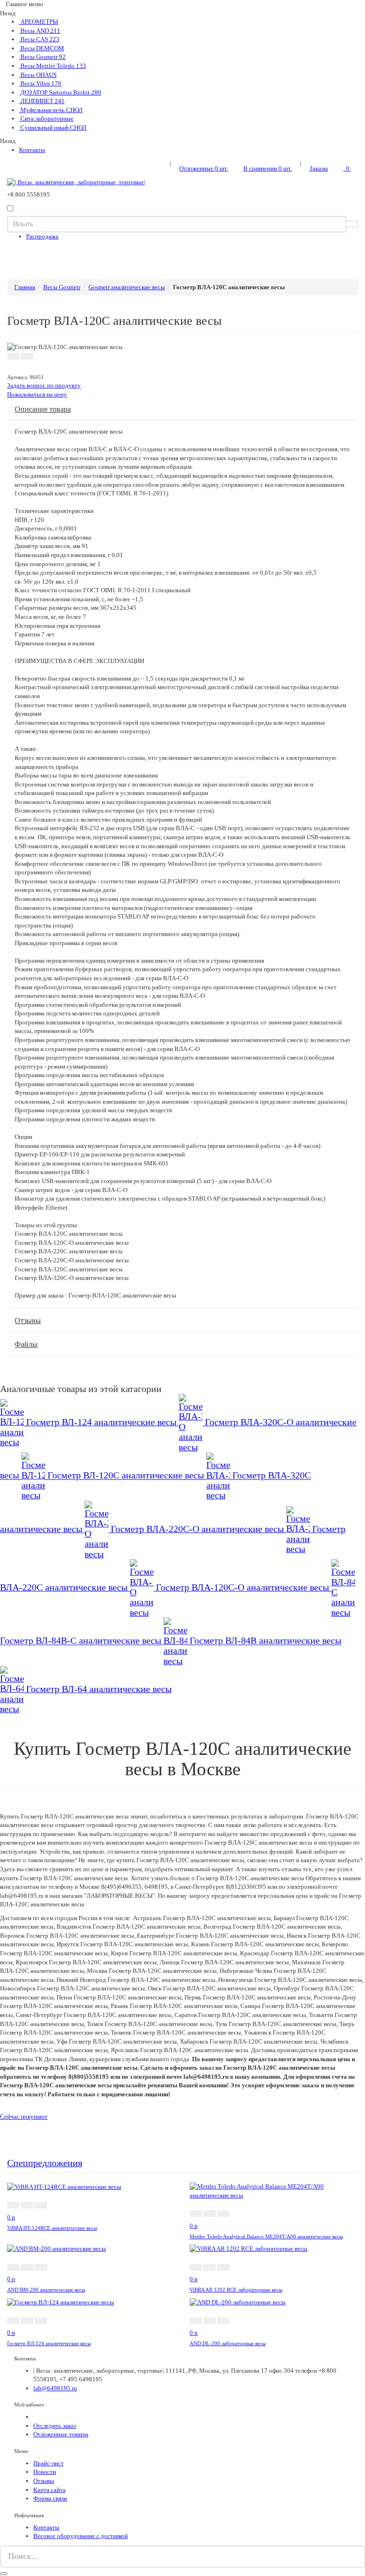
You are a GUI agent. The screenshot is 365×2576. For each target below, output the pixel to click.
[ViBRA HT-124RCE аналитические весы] (64, 2186)
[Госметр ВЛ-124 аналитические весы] (13, 1422)
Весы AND (40, 31)
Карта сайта (49, 2490)
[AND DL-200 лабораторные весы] (238, 2302)
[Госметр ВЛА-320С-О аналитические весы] (192, 1422)
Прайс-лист (48, 2463)
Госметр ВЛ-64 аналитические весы (99, 1689)
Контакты (32, 150)
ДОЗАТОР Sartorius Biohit (60, 92)
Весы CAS (39, 39)
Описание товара (43, 409)
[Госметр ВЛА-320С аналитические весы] (219, 1476)
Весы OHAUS (38, 75)
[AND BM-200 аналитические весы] (57, 2249)
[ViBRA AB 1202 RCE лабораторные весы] (249, 2249)
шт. (204, 168)
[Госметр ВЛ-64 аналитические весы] (13, 1689)
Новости (45, 2472)
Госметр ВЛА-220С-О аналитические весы (198, 1529)
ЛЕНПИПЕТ (42, 101)
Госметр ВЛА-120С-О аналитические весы (244, 1587)
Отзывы (28, 1321)
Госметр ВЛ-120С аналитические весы (127, 1476)
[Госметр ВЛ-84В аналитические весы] (177, 1641)
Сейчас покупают (24, 2117)
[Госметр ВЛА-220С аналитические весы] (299, 1529)
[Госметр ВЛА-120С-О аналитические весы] (143, 1587)
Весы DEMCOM (42, 48)
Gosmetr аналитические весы (127, 287)
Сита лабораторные (46, 118)
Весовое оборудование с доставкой (81, 2536)
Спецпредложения (45, 2163)
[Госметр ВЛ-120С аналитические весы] (34, 1476)
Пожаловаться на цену (37, 394)
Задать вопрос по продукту (44, 385)
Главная (25, 287)
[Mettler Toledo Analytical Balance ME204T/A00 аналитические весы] (274, 2191)
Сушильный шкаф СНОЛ (53, 128)
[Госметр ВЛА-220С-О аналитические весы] (98, 1529)
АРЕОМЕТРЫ (38, 22)
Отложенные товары (61, 2434)
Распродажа (42, 236)
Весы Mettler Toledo (53, 66)
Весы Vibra (40, 83)
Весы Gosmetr (42, 57)
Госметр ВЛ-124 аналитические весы (102, 1422)
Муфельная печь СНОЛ (51, 110)
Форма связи (50, 2498)
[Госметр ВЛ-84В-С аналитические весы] (343, 1587)
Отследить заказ (55, 2426)
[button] (13, 356)
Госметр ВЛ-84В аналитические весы (265, 1641)
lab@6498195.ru (55, 2388)
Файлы (26, 1344)
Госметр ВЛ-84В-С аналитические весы (82, 1641)
